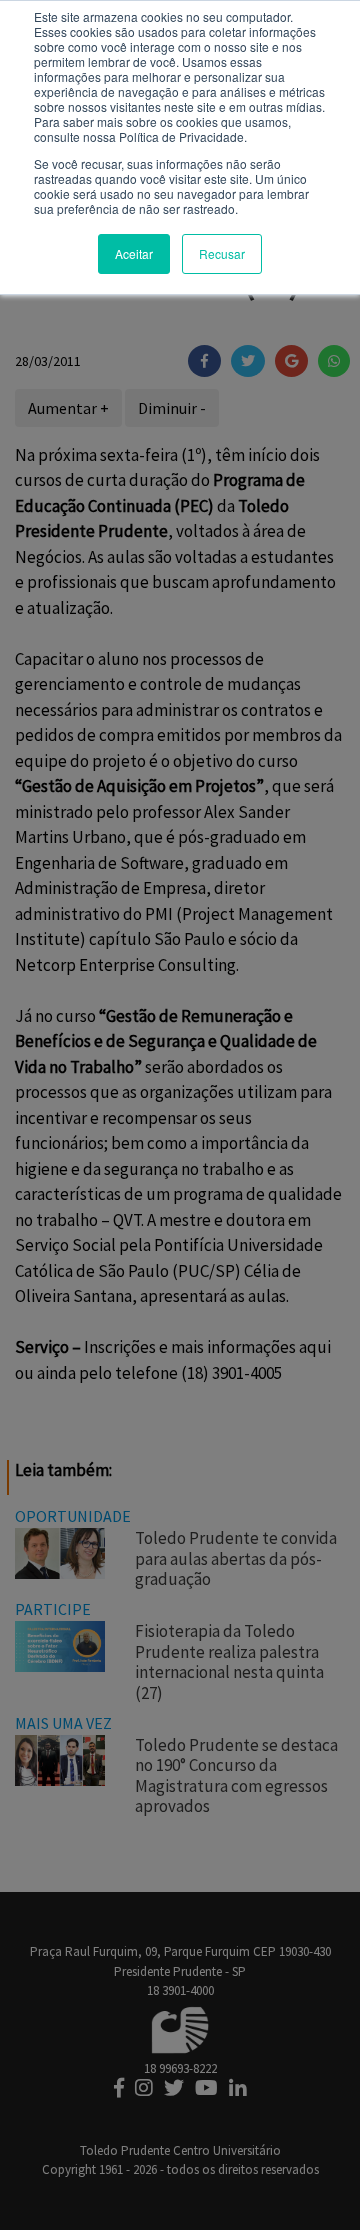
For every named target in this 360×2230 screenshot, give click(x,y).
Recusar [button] (222, 253)
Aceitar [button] (134, 253)
